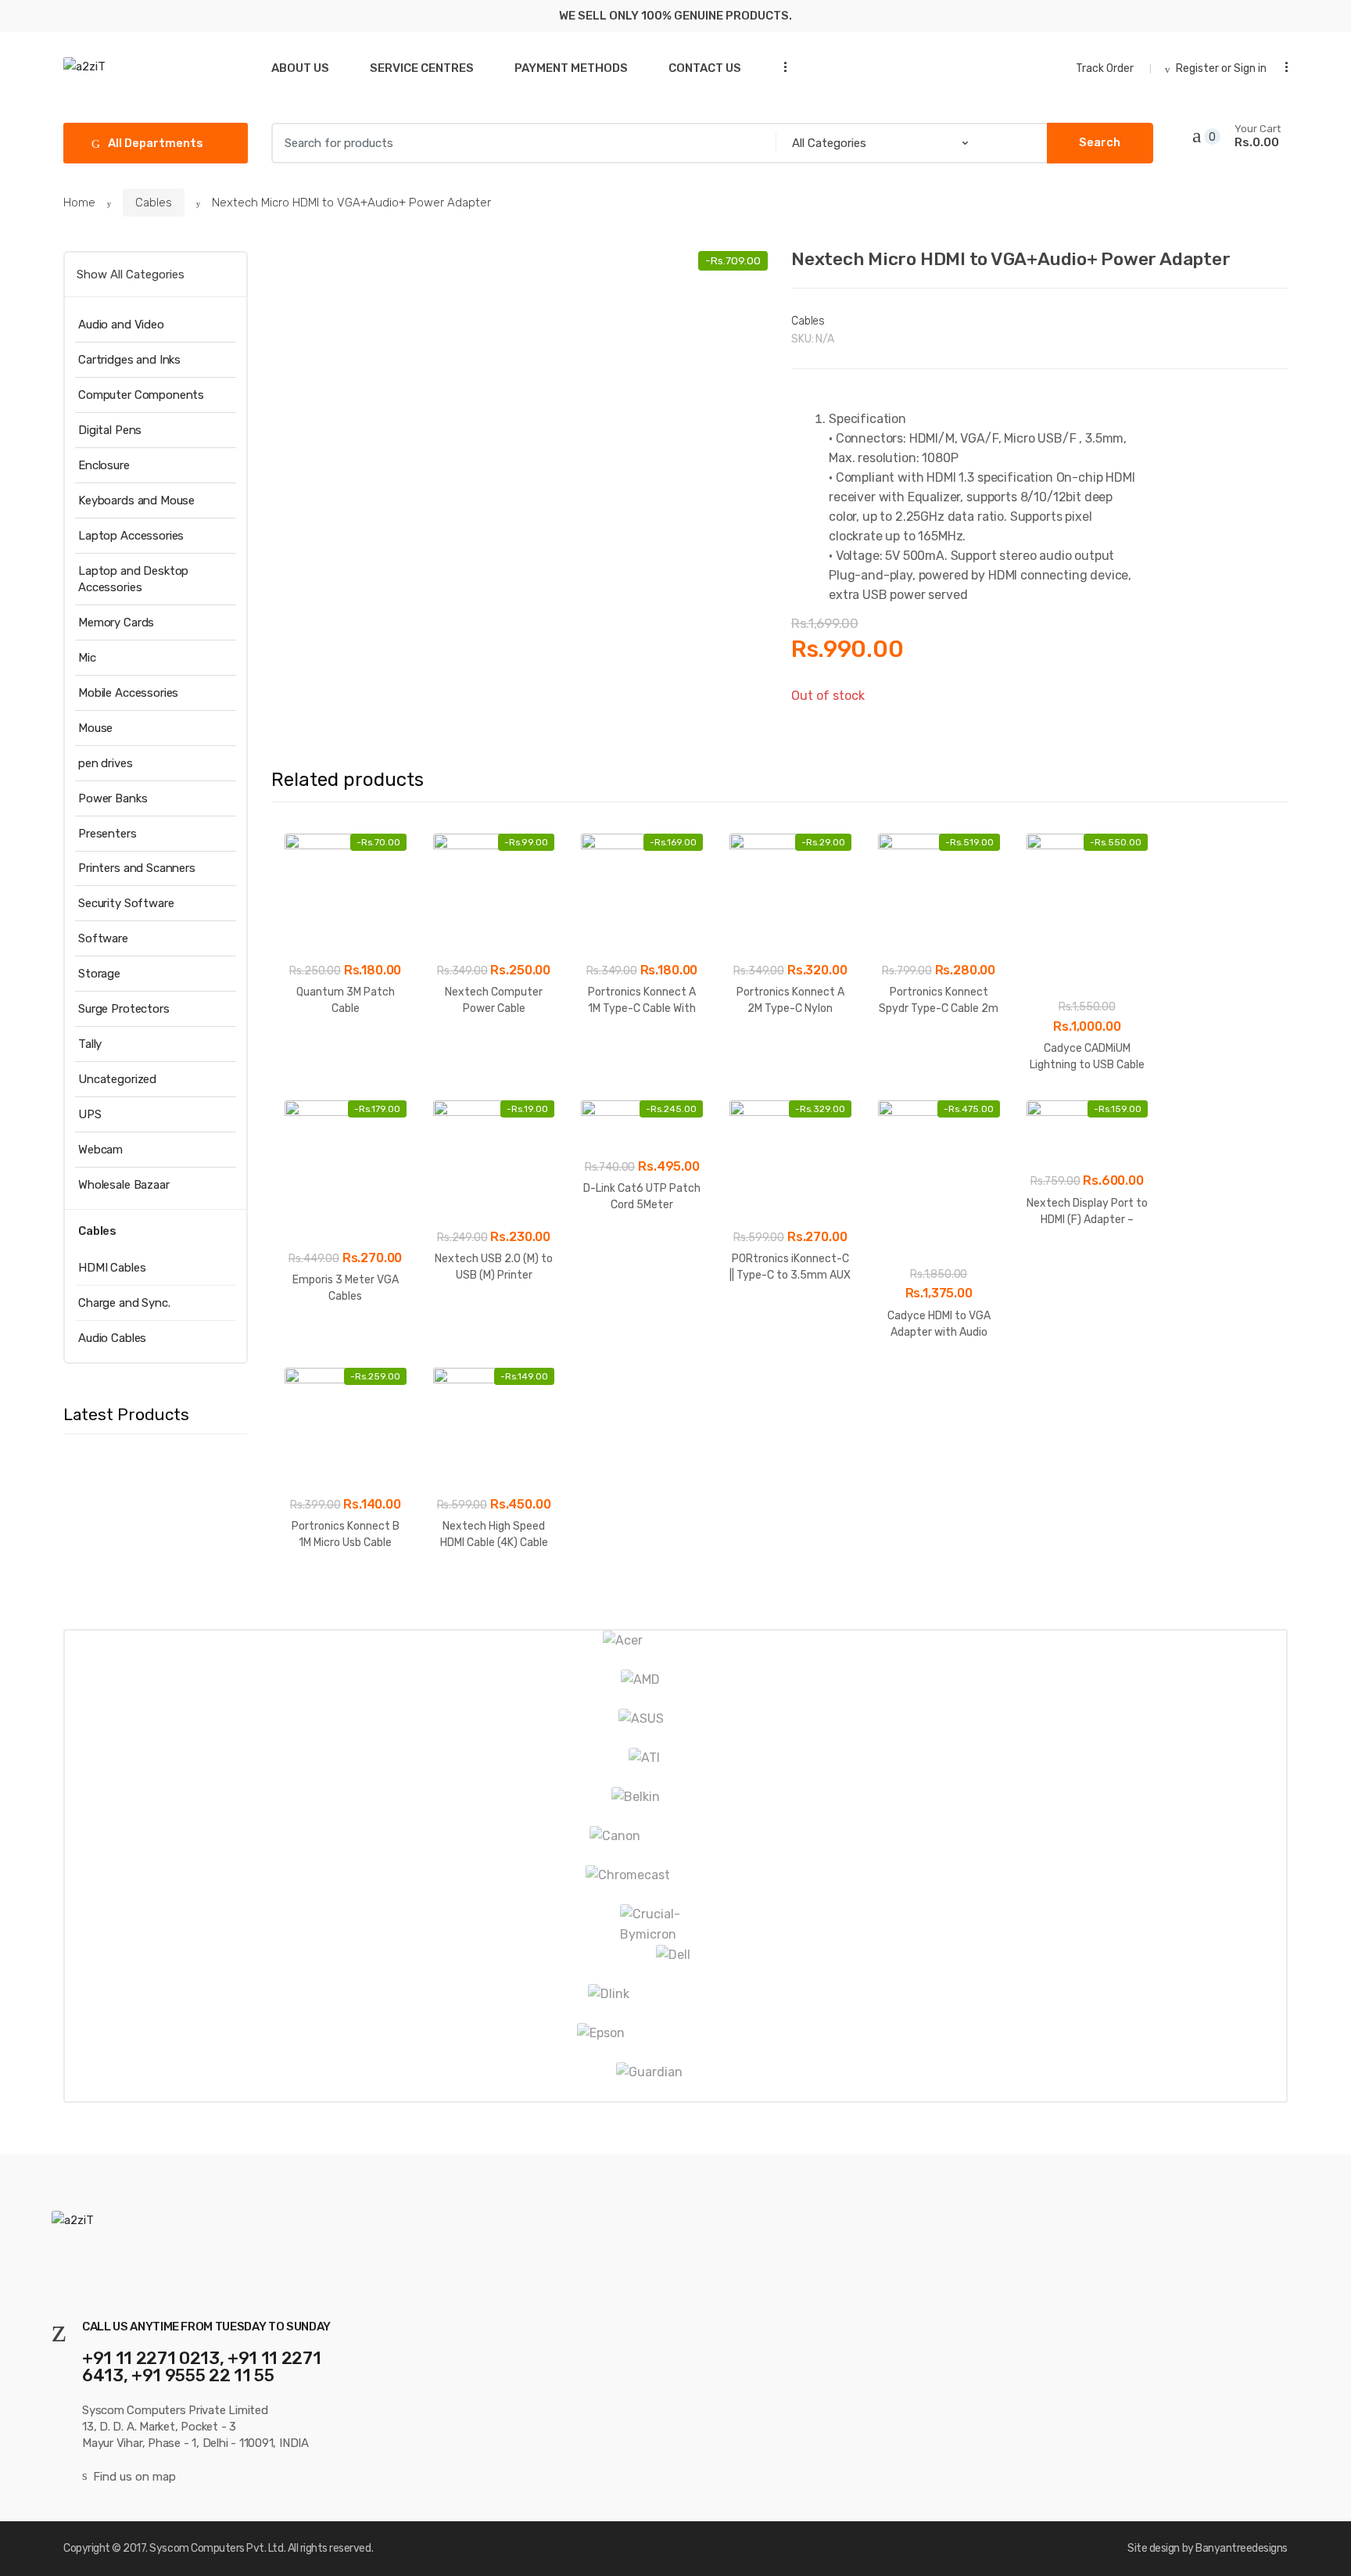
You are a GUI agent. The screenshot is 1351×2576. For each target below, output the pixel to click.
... (780, 67)
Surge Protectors (124, 1009)
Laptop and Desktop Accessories (133, 579)
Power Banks (113, 798)
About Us (300, 68)
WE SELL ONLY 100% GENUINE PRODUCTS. (675, 16)
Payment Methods (571, 68)
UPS (90, 1114)
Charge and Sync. (124, 1303)
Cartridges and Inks (129, 360)
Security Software (126, 903)
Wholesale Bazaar (124, 1185)
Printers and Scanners (137, 868)
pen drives (106, 763)
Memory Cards (116, 622)
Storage (99, 974)
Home (79, 203)
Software (103, 938)
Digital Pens (110, 430)
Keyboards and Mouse (136, 500)
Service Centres (422, 68)
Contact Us (705, 68)
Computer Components (141, 395)
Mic (87, 658)
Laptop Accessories (131, 536)
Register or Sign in (1221, 68)
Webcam (100, 1150)
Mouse (95, 728)
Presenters (108, 834)
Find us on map (134, 2477)
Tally (90, 1044)
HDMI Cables (112, 1268)
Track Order (1105, 68)
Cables (154, 203)
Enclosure (104, 465)
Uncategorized (117, 1079)
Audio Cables (112, 1338)
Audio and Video (121, 325)
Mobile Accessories (128, 693)
